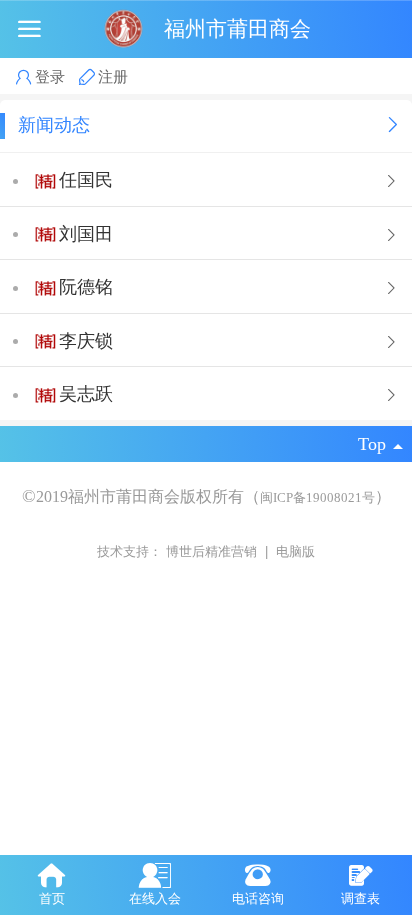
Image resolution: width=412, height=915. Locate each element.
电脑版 (295, 551)
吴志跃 (86, 394)
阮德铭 (86, 287)
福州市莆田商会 (237, 28)
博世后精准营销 (213, 551)
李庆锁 (86, 341)
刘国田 (86, 234)
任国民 (86, 180)
